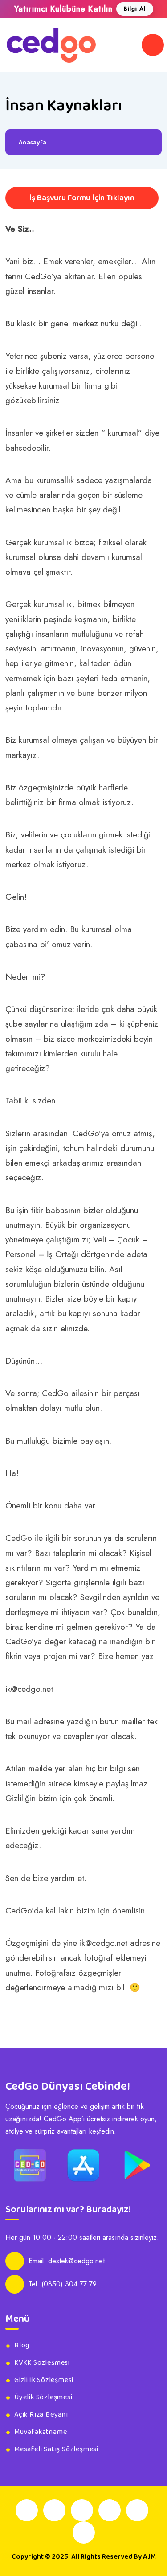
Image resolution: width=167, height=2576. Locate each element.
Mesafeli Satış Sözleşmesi (56, 2449)
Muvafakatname (41, 2432)
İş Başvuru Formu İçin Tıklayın (82, 198)
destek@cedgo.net (76, 2261)
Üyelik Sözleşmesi (43, 2397)
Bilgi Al (135, 9)
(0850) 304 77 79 (69, 2284)
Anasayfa (33, 143)
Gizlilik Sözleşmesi (44, 2380)
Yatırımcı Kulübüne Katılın (63, 9)
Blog (22, 2346)
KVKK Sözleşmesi (42, 2363)
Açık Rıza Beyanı (41, 2415)
